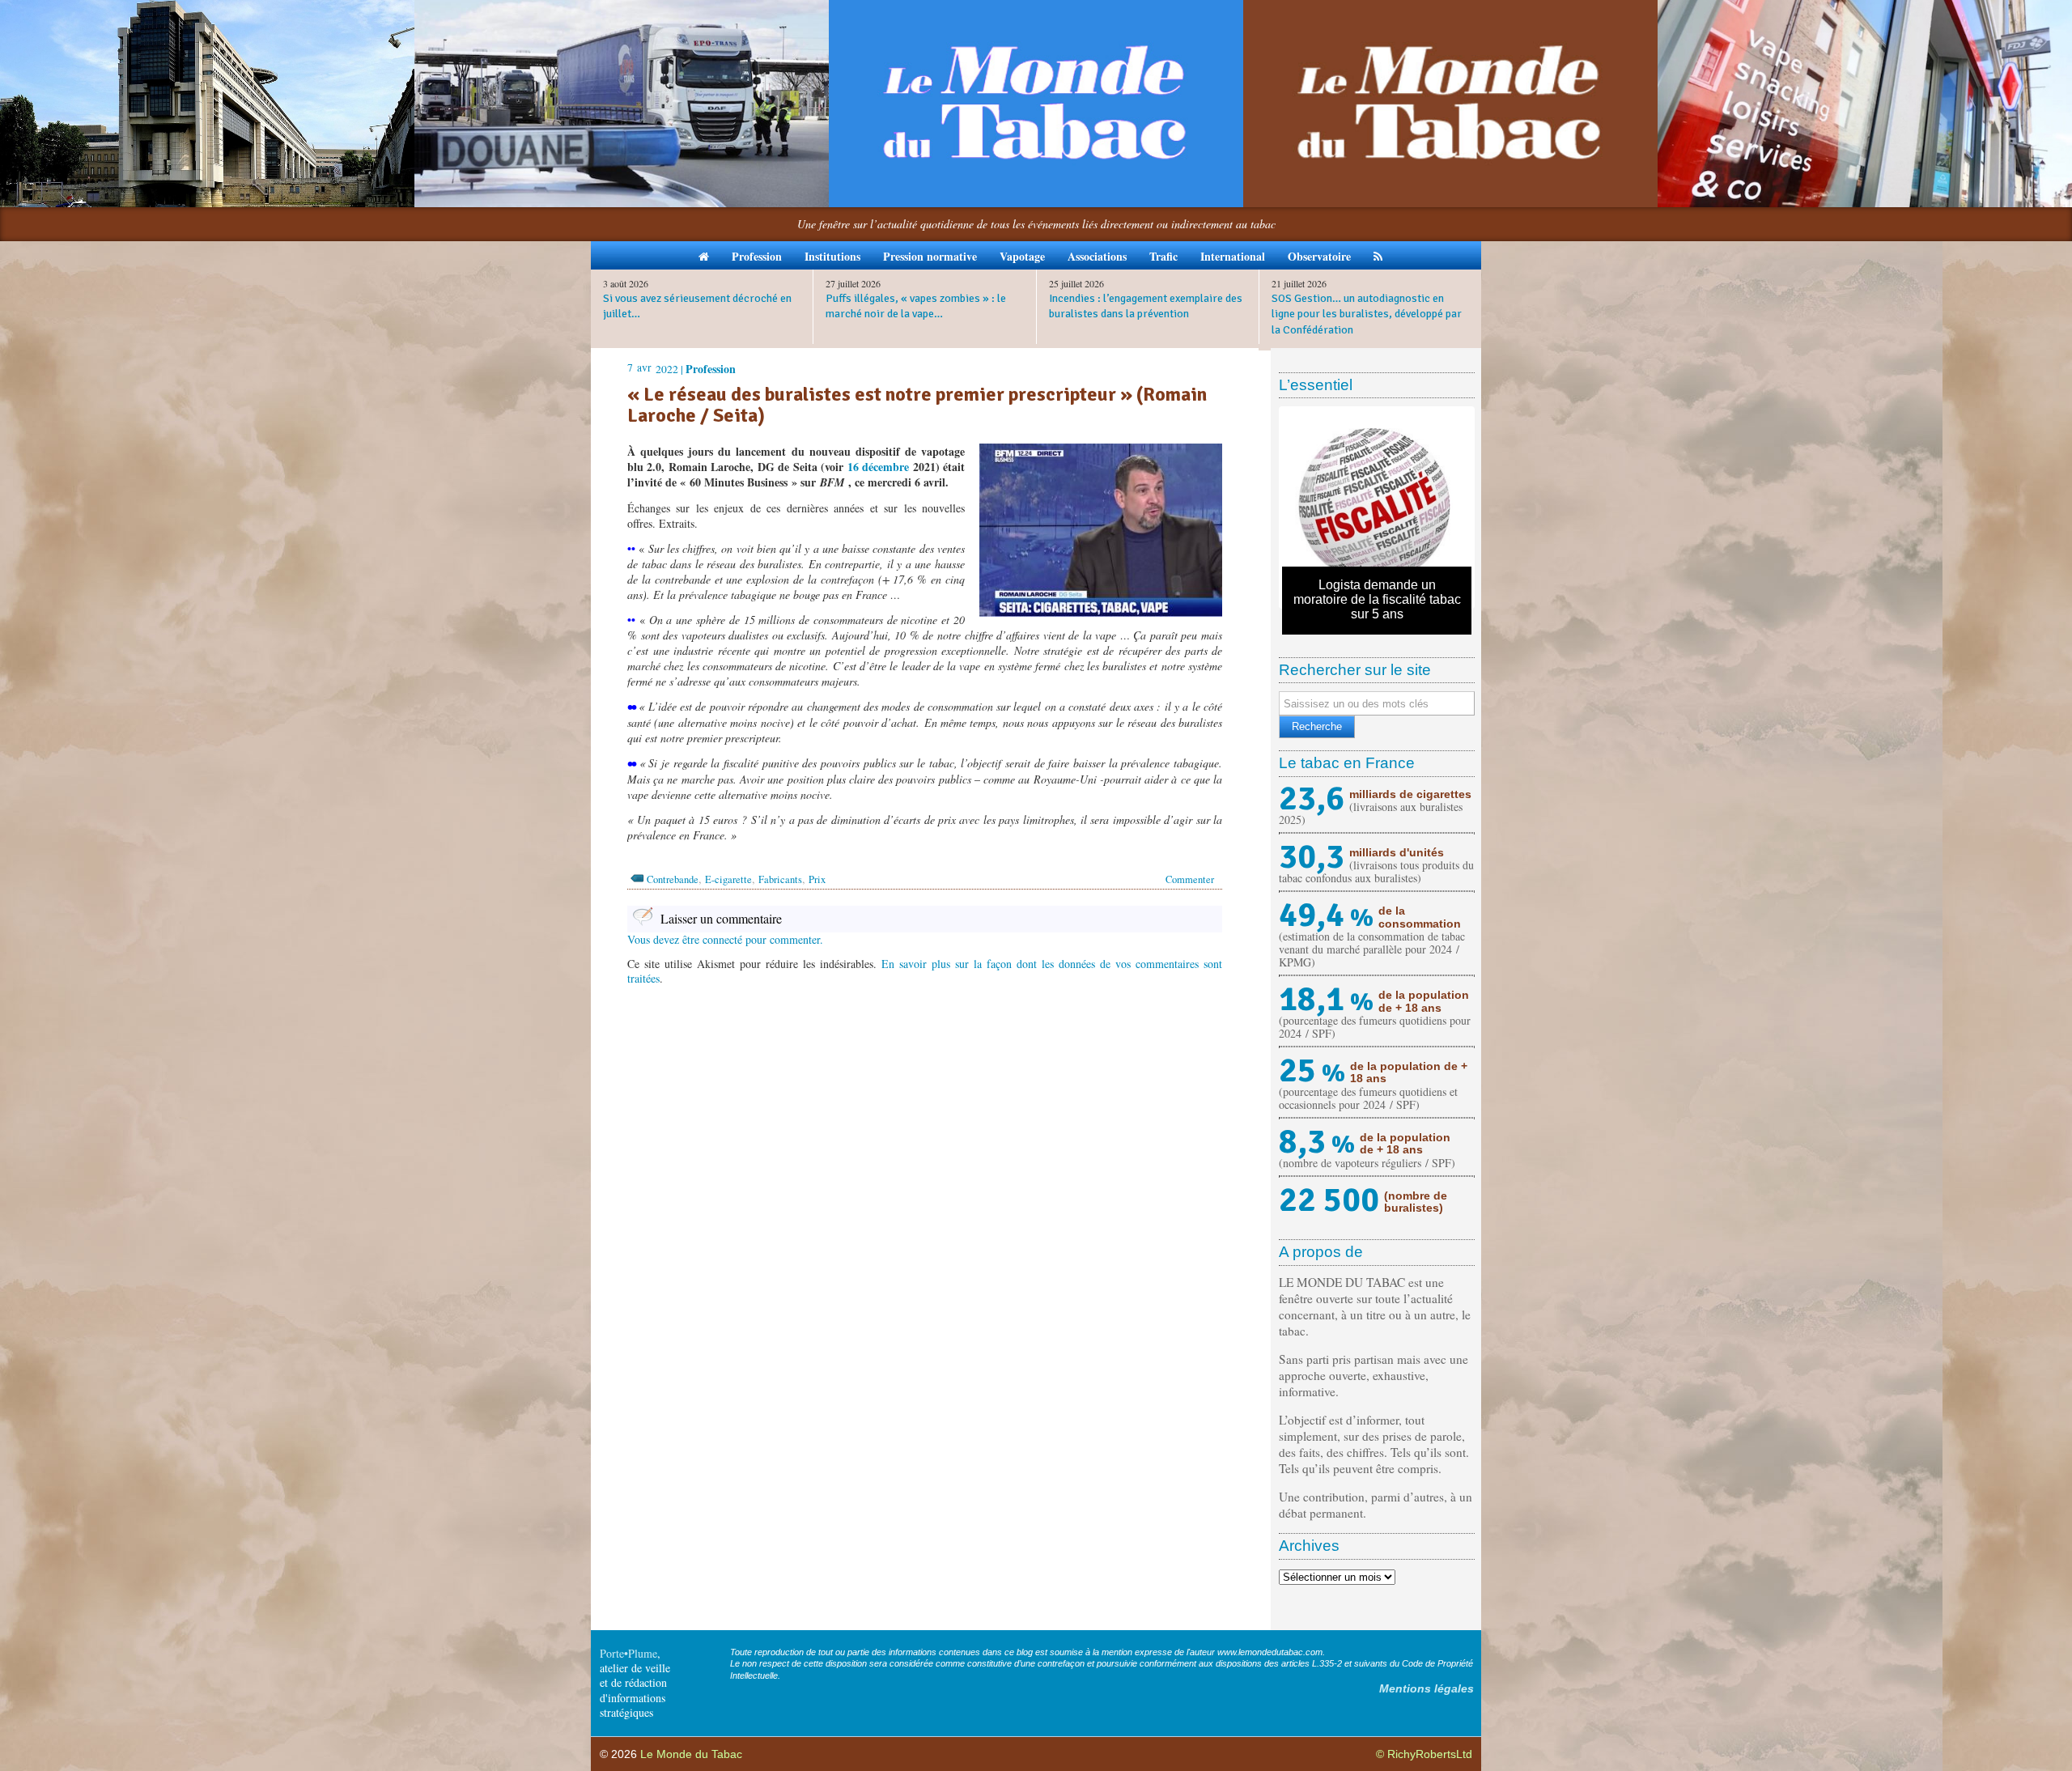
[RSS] (1378, 255)
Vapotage (1022, 256)
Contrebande (673, 879)
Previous (1258, 508)
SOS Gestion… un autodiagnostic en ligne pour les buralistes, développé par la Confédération (1367, 314)
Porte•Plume (628, 1653)
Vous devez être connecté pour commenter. (725, 939)
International (1233, 256)
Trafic (1163, 256)
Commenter (1190, 879)
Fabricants (780, 879)
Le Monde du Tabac (691, 1754)
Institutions (832, 256)
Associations (1097, 256)
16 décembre (878, 467)
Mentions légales (1427, 1688)
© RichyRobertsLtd (1424, 1754)
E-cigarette (728, 879)
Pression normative (930, 256)
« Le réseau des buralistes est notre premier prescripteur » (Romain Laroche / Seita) (917, 405)
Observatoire (1319, 256)
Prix (817, 879)
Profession (757, 256)
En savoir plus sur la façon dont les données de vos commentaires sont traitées (925, 971)
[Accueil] (704, 255)
